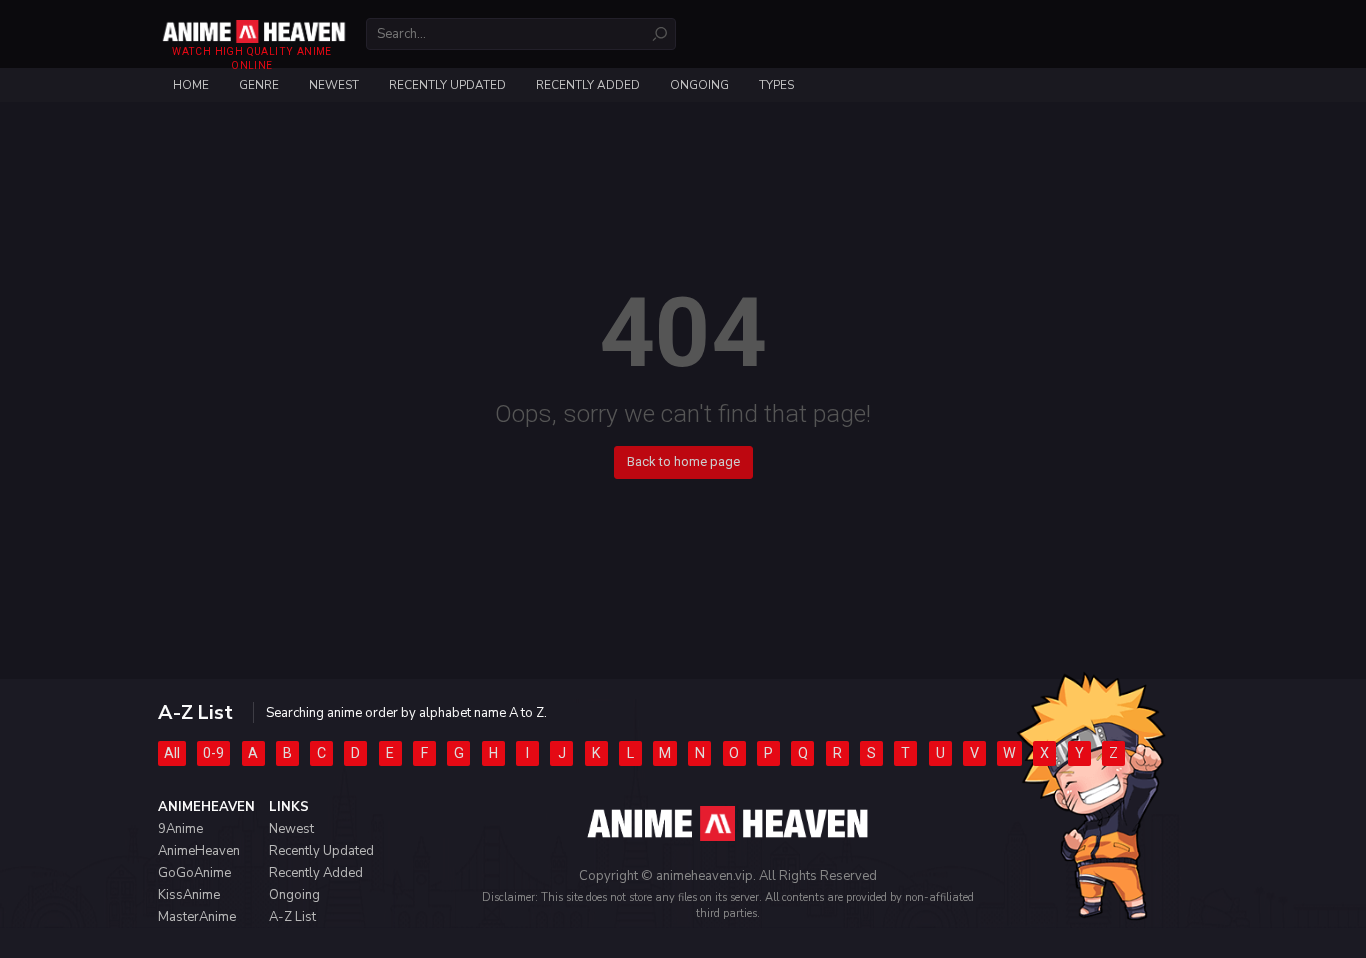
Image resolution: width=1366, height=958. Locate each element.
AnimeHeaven (199, 851)
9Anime (180, 829)
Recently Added (588, 85)
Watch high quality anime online (251, 58)
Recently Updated (447, 85)
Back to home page (683, 461)
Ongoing (699, 85)
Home (191, 85)
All (172, 753)
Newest (334, 85)
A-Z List (292, 917)
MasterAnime (197, 917)
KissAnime (189, 895)
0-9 (213, 753)
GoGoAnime (194, 873)
